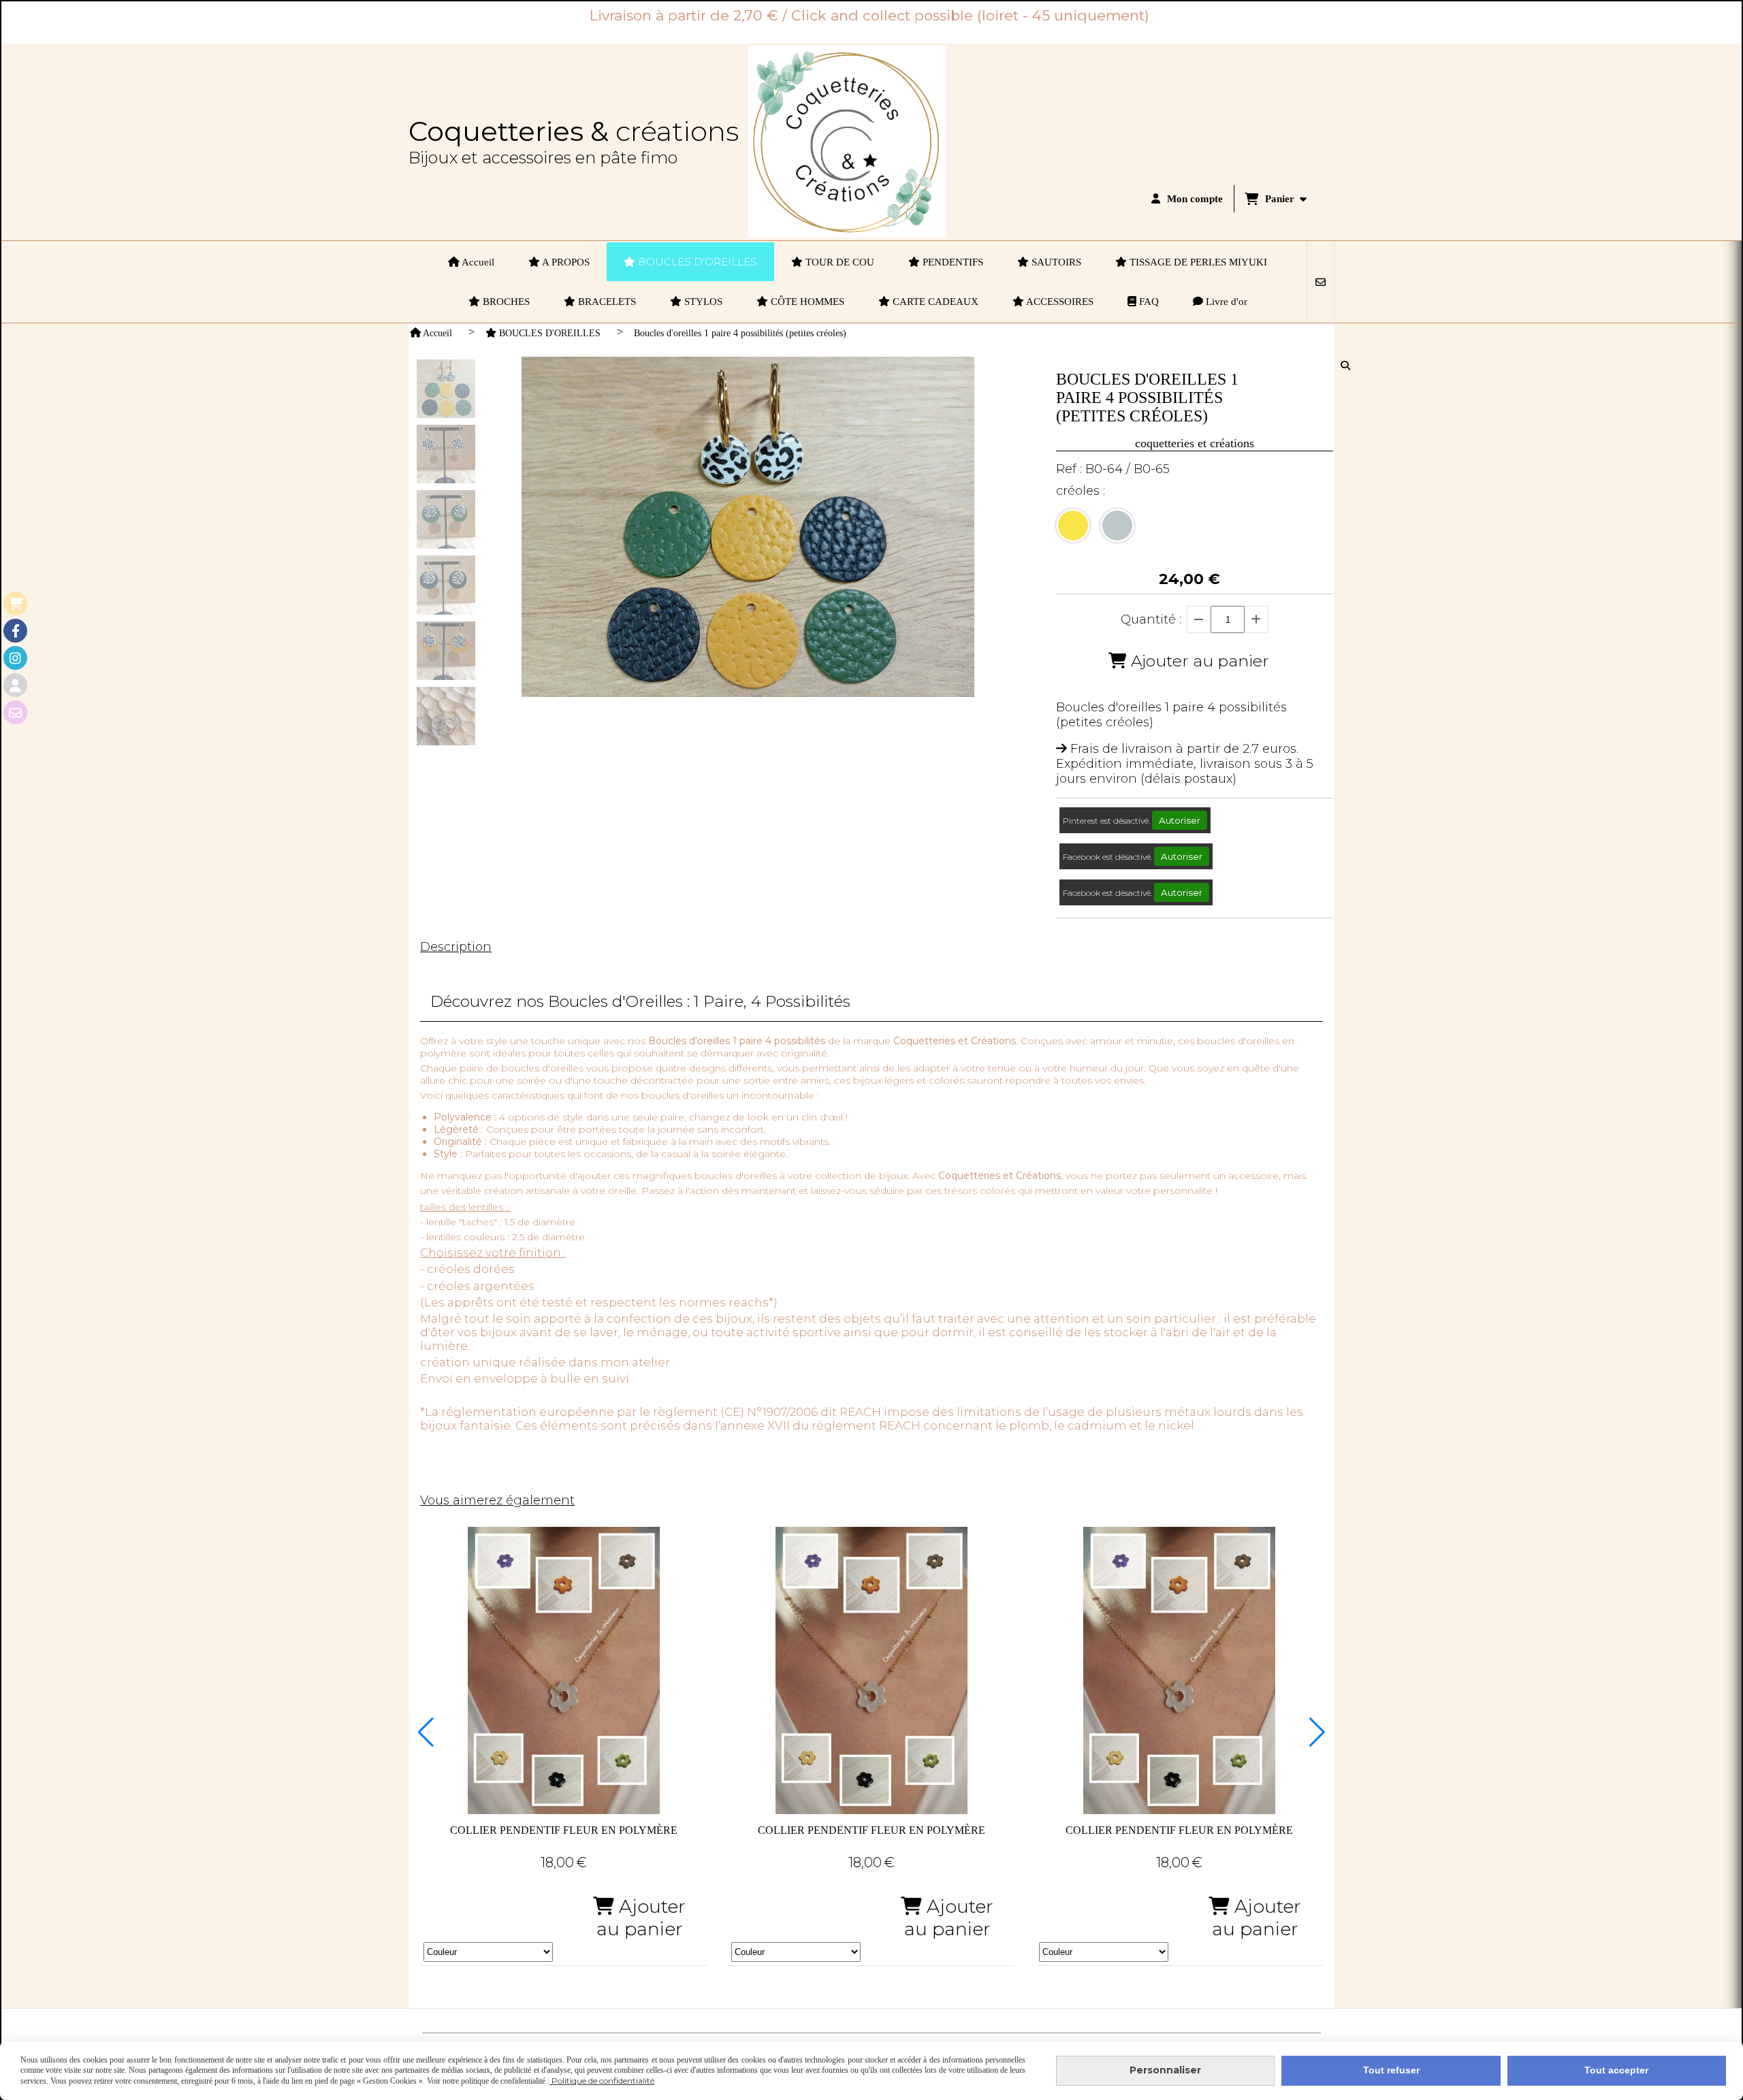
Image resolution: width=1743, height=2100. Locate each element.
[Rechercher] (1346, 366)
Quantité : (1151, 619)
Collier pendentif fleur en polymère (564, 1830)
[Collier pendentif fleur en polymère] (564, 1670)
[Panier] (15, 603)
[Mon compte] (15, 685)
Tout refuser (1391, 2070)
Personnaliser (1165, 2070)
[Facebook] (15, 631)
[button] (426, 1732)
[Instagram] (15, 658)
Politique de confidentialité (602, 2081)
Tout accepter (1616, 2070)
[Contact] (15, 712)
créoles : (1081, 491)
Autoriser (1180, 820)
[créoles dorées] (1073, 526)
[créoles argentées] (1117, 526)
